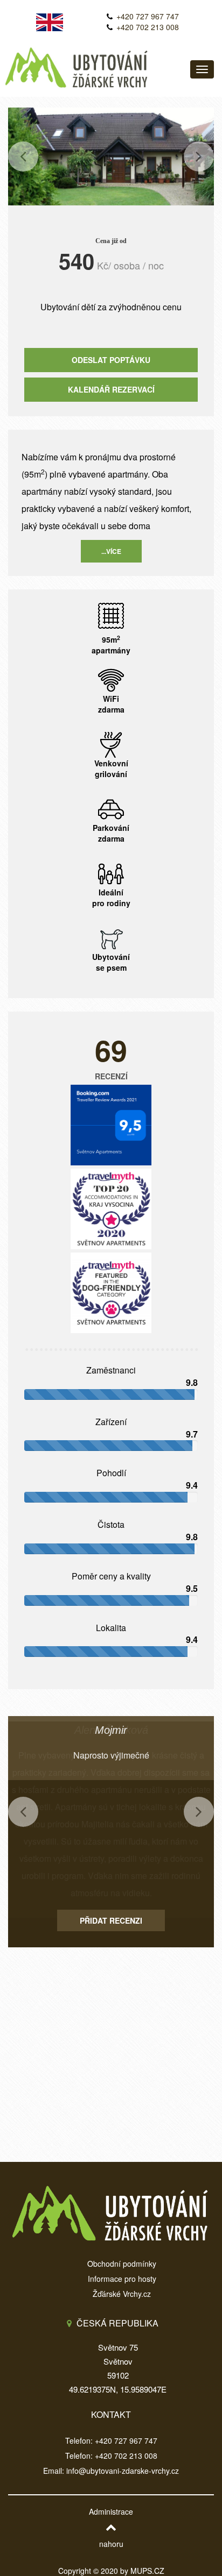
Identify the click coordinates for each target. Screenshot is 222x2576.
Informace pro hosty (122, 2279)
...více (111, 551)
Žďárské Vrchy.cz (122, 2294)
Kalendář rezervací (111, 389)
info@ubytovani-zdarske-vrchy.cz (123, 2471)
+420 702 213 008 (148, 27)
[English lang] (50, 18)
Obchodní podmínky (122, 2264)
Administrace (111, 2511)
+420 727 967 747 (148, 16)
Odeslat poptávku (111, 360)
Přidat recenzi (111, 1920)
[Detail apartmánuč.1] (111, 155)
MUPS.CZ (147, 2571)
